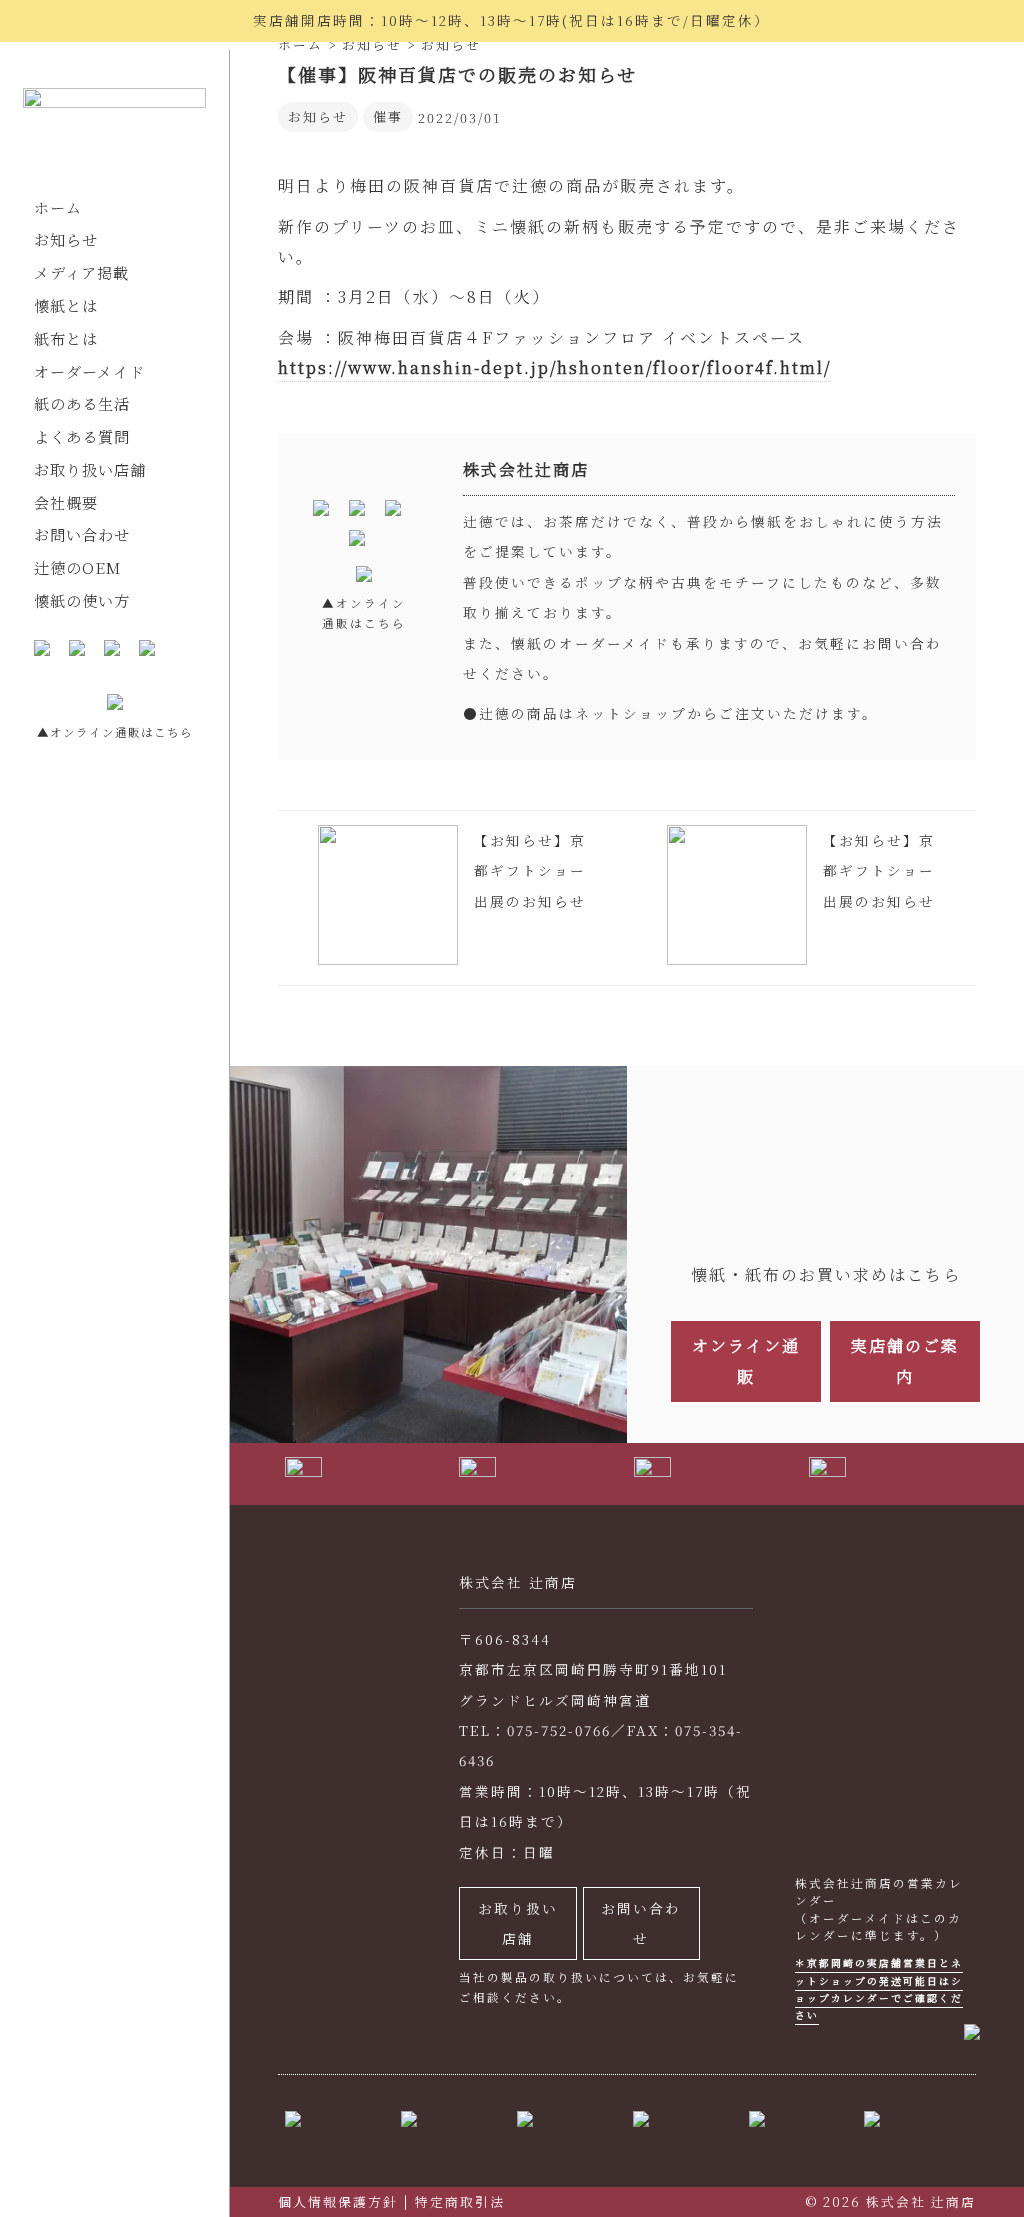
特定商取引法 (460, 2201)
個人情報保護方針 (338, 2201)
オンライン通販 (746, 1360)
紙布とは (66, 338)
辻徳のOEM (77, 567)
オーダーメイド (89, 371)
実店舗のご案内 (905, 1360)
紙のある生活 (82, 403)
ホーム (58, 207)
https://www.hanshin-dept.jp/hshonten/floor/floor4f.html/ (554, 367)
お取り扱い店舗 (90, 469)
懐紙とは (66, 305)
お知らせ (66, 239)
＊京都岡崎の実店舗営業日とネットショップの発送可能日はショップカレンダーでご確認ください (879, 1989)
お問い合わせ (82, 534)
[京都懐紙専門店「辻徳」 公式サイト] (114, 126)
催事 (388, 116)
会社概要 (66, 502)
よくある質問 (82, 436)
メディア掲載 (81, 272)
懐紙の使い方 (82, 600)
